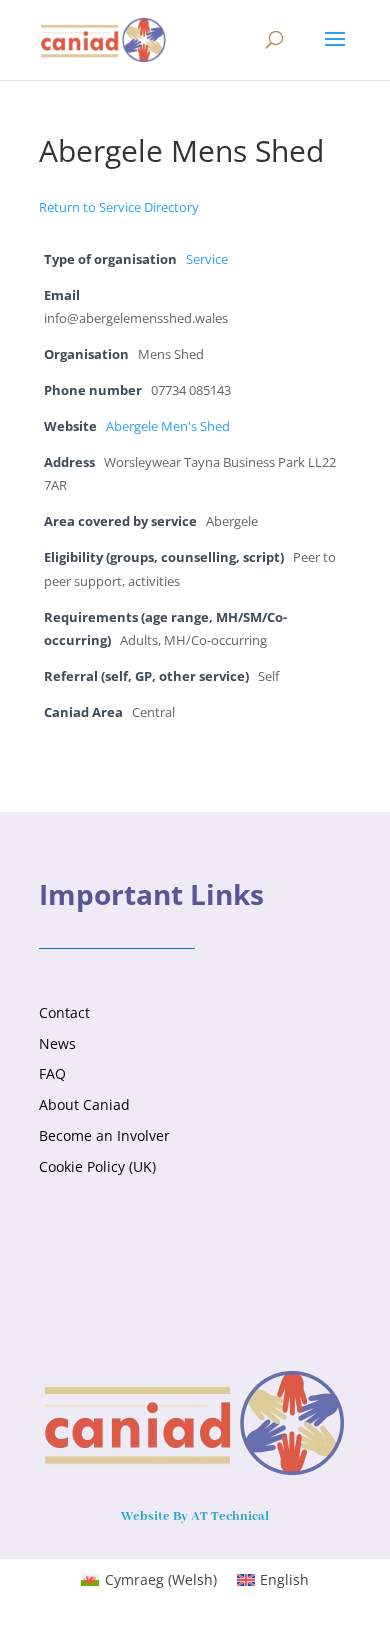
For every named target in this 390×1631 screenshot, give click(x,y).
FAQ (52, 1073)
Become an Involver (104, 1135)
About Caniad (84, 1104)
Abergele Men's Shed (168, 426)
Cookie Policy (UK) (97, 1166)
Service (207, 259)
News (57, 1043)
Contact (64, 1012)
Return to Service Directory (119, 207)
